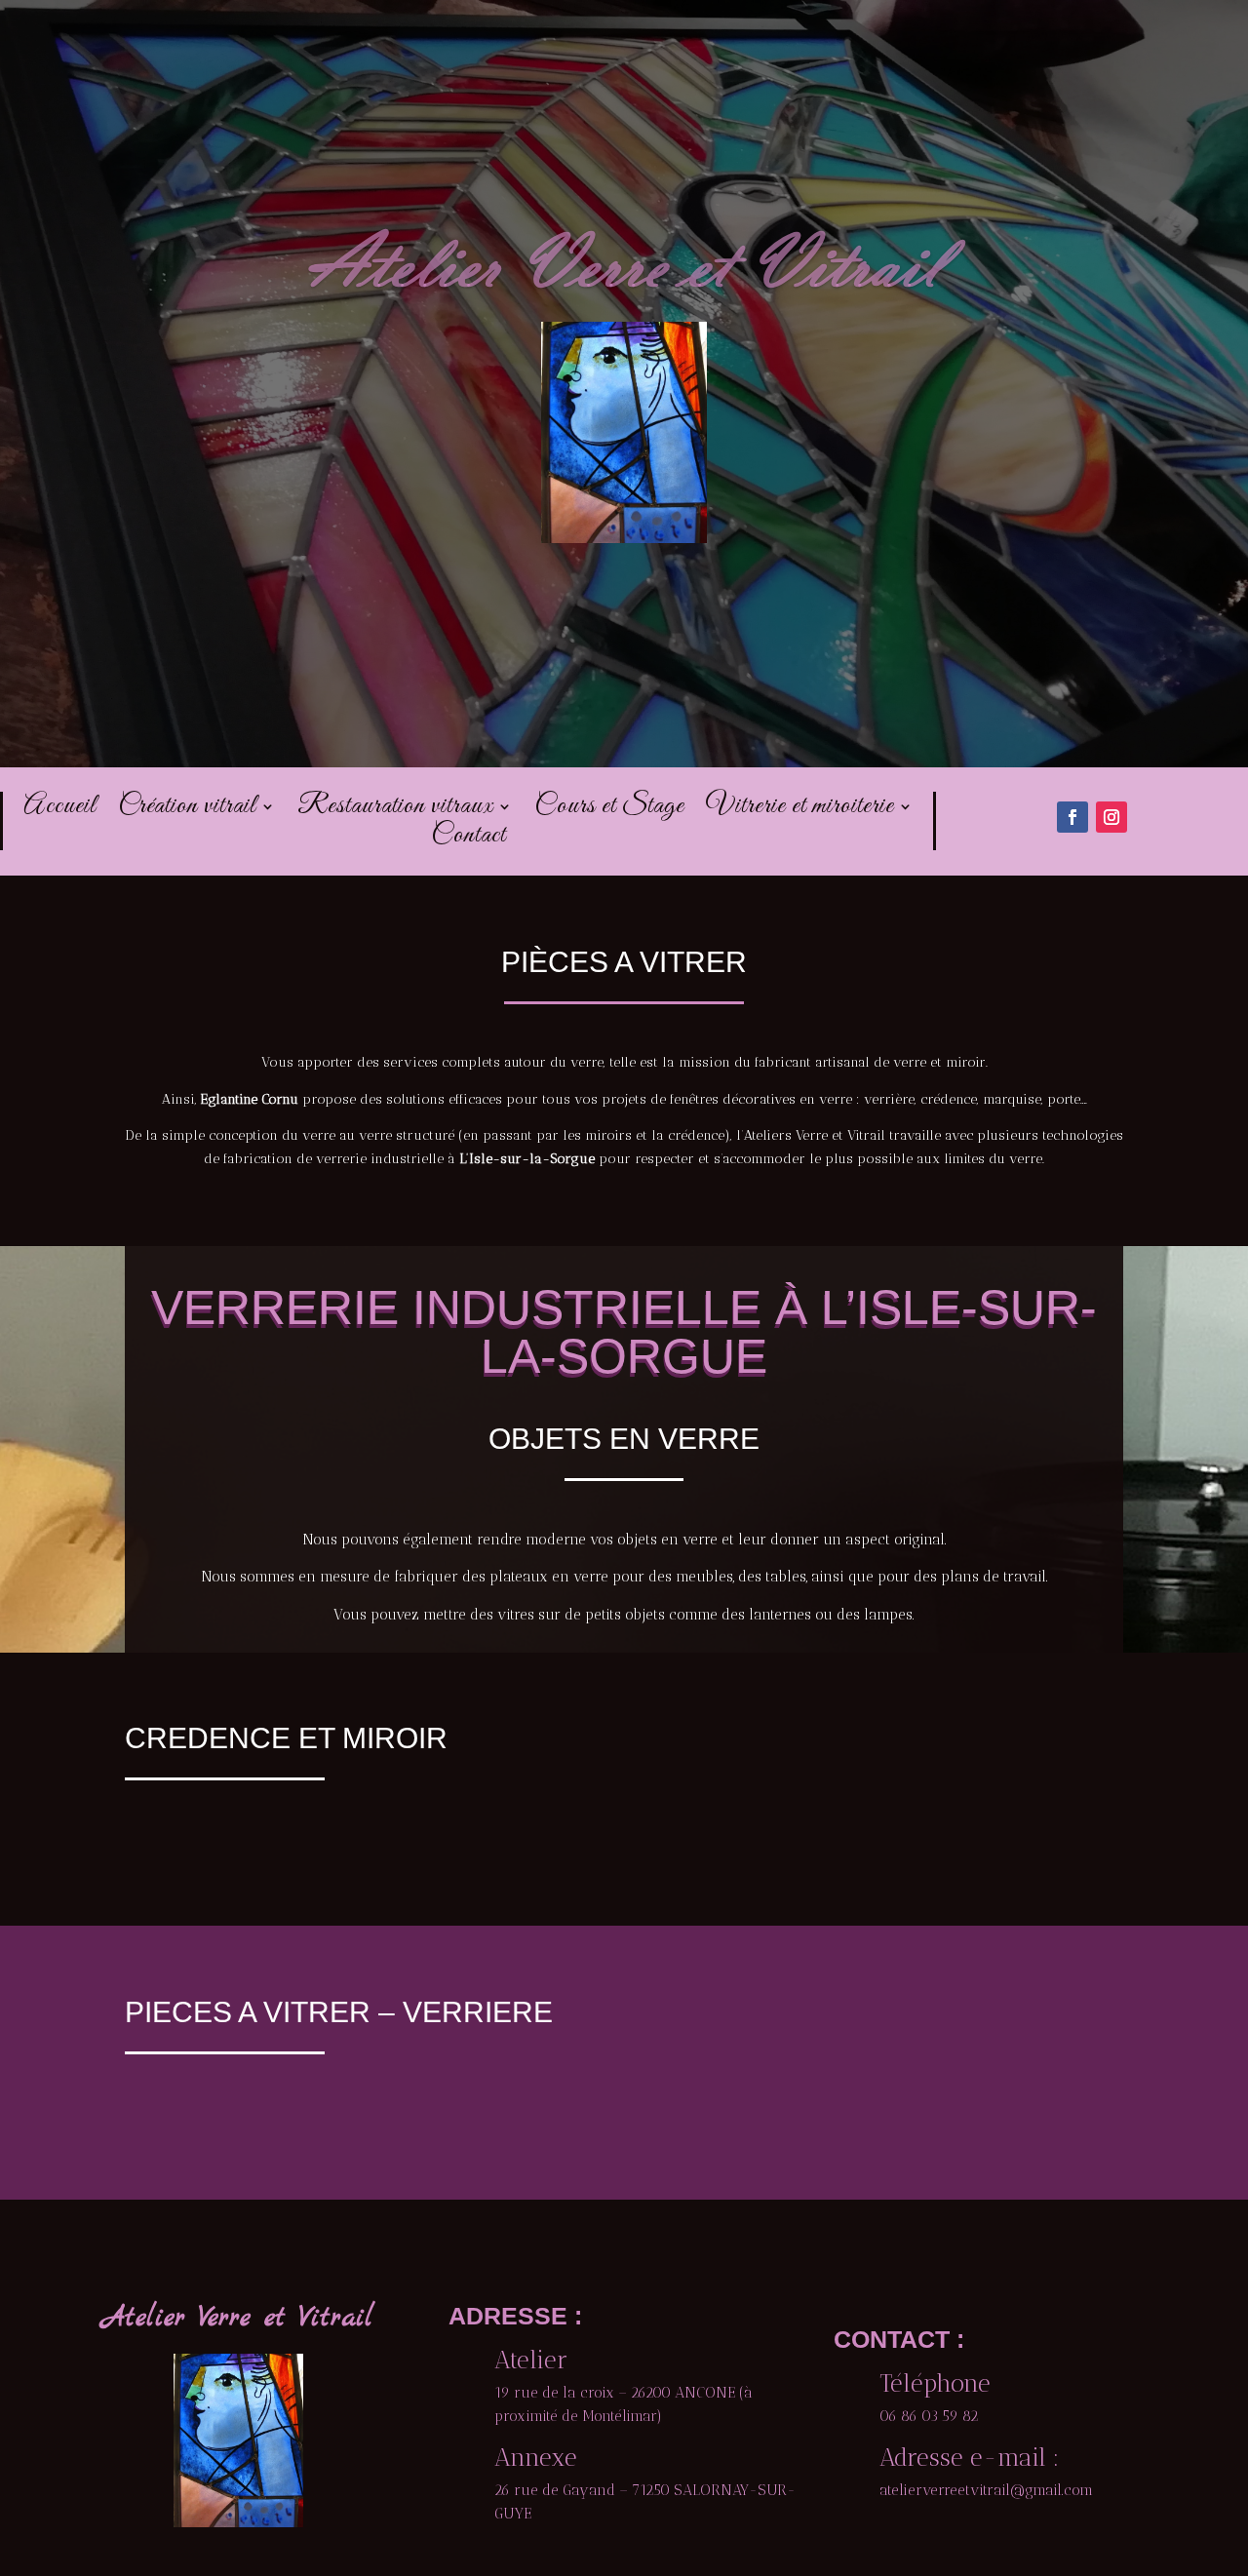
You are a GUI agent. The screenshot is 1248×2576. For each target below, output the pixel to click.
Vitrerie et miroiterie (800, 810)
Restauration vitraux (395, 810)
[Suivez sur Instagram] (1111, 817)
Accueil (60, 810)
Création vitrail (187, 810)
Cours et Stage (609, 810)
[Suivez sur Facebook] (1072, 817)
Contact (468, 839)
